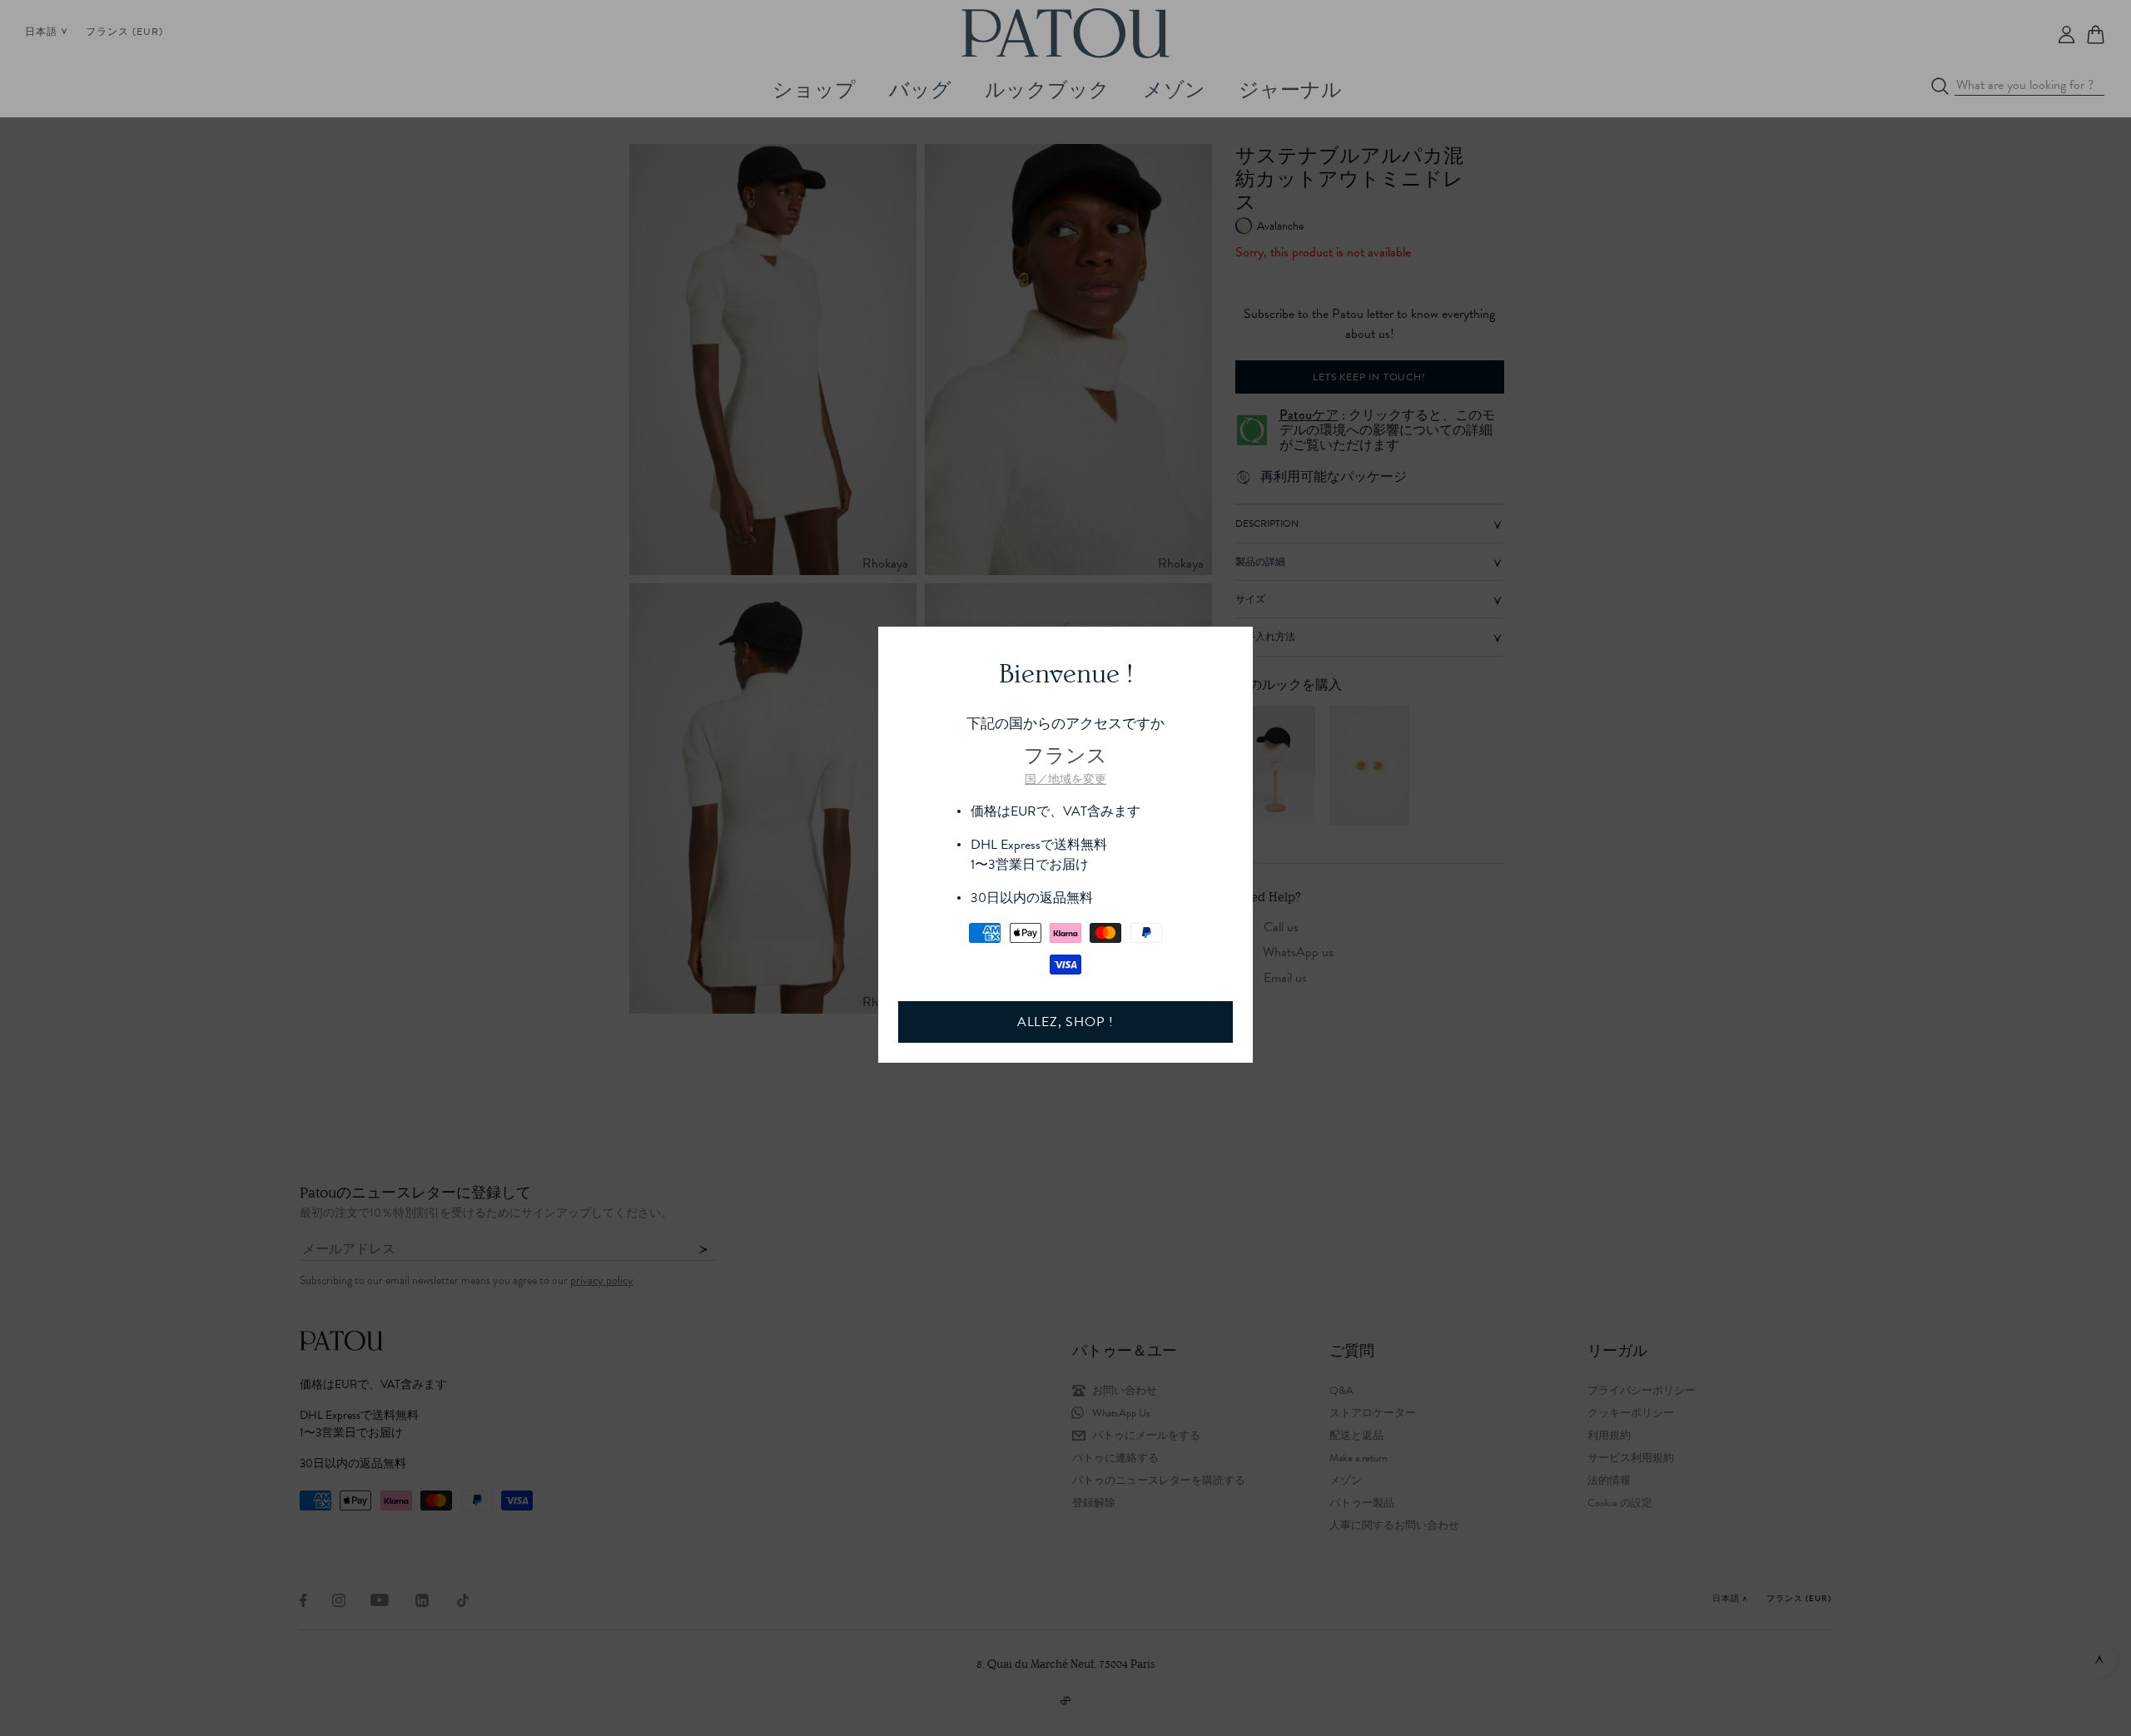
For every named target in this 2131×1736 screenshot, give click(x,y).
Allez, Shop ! (1065, 1022)
